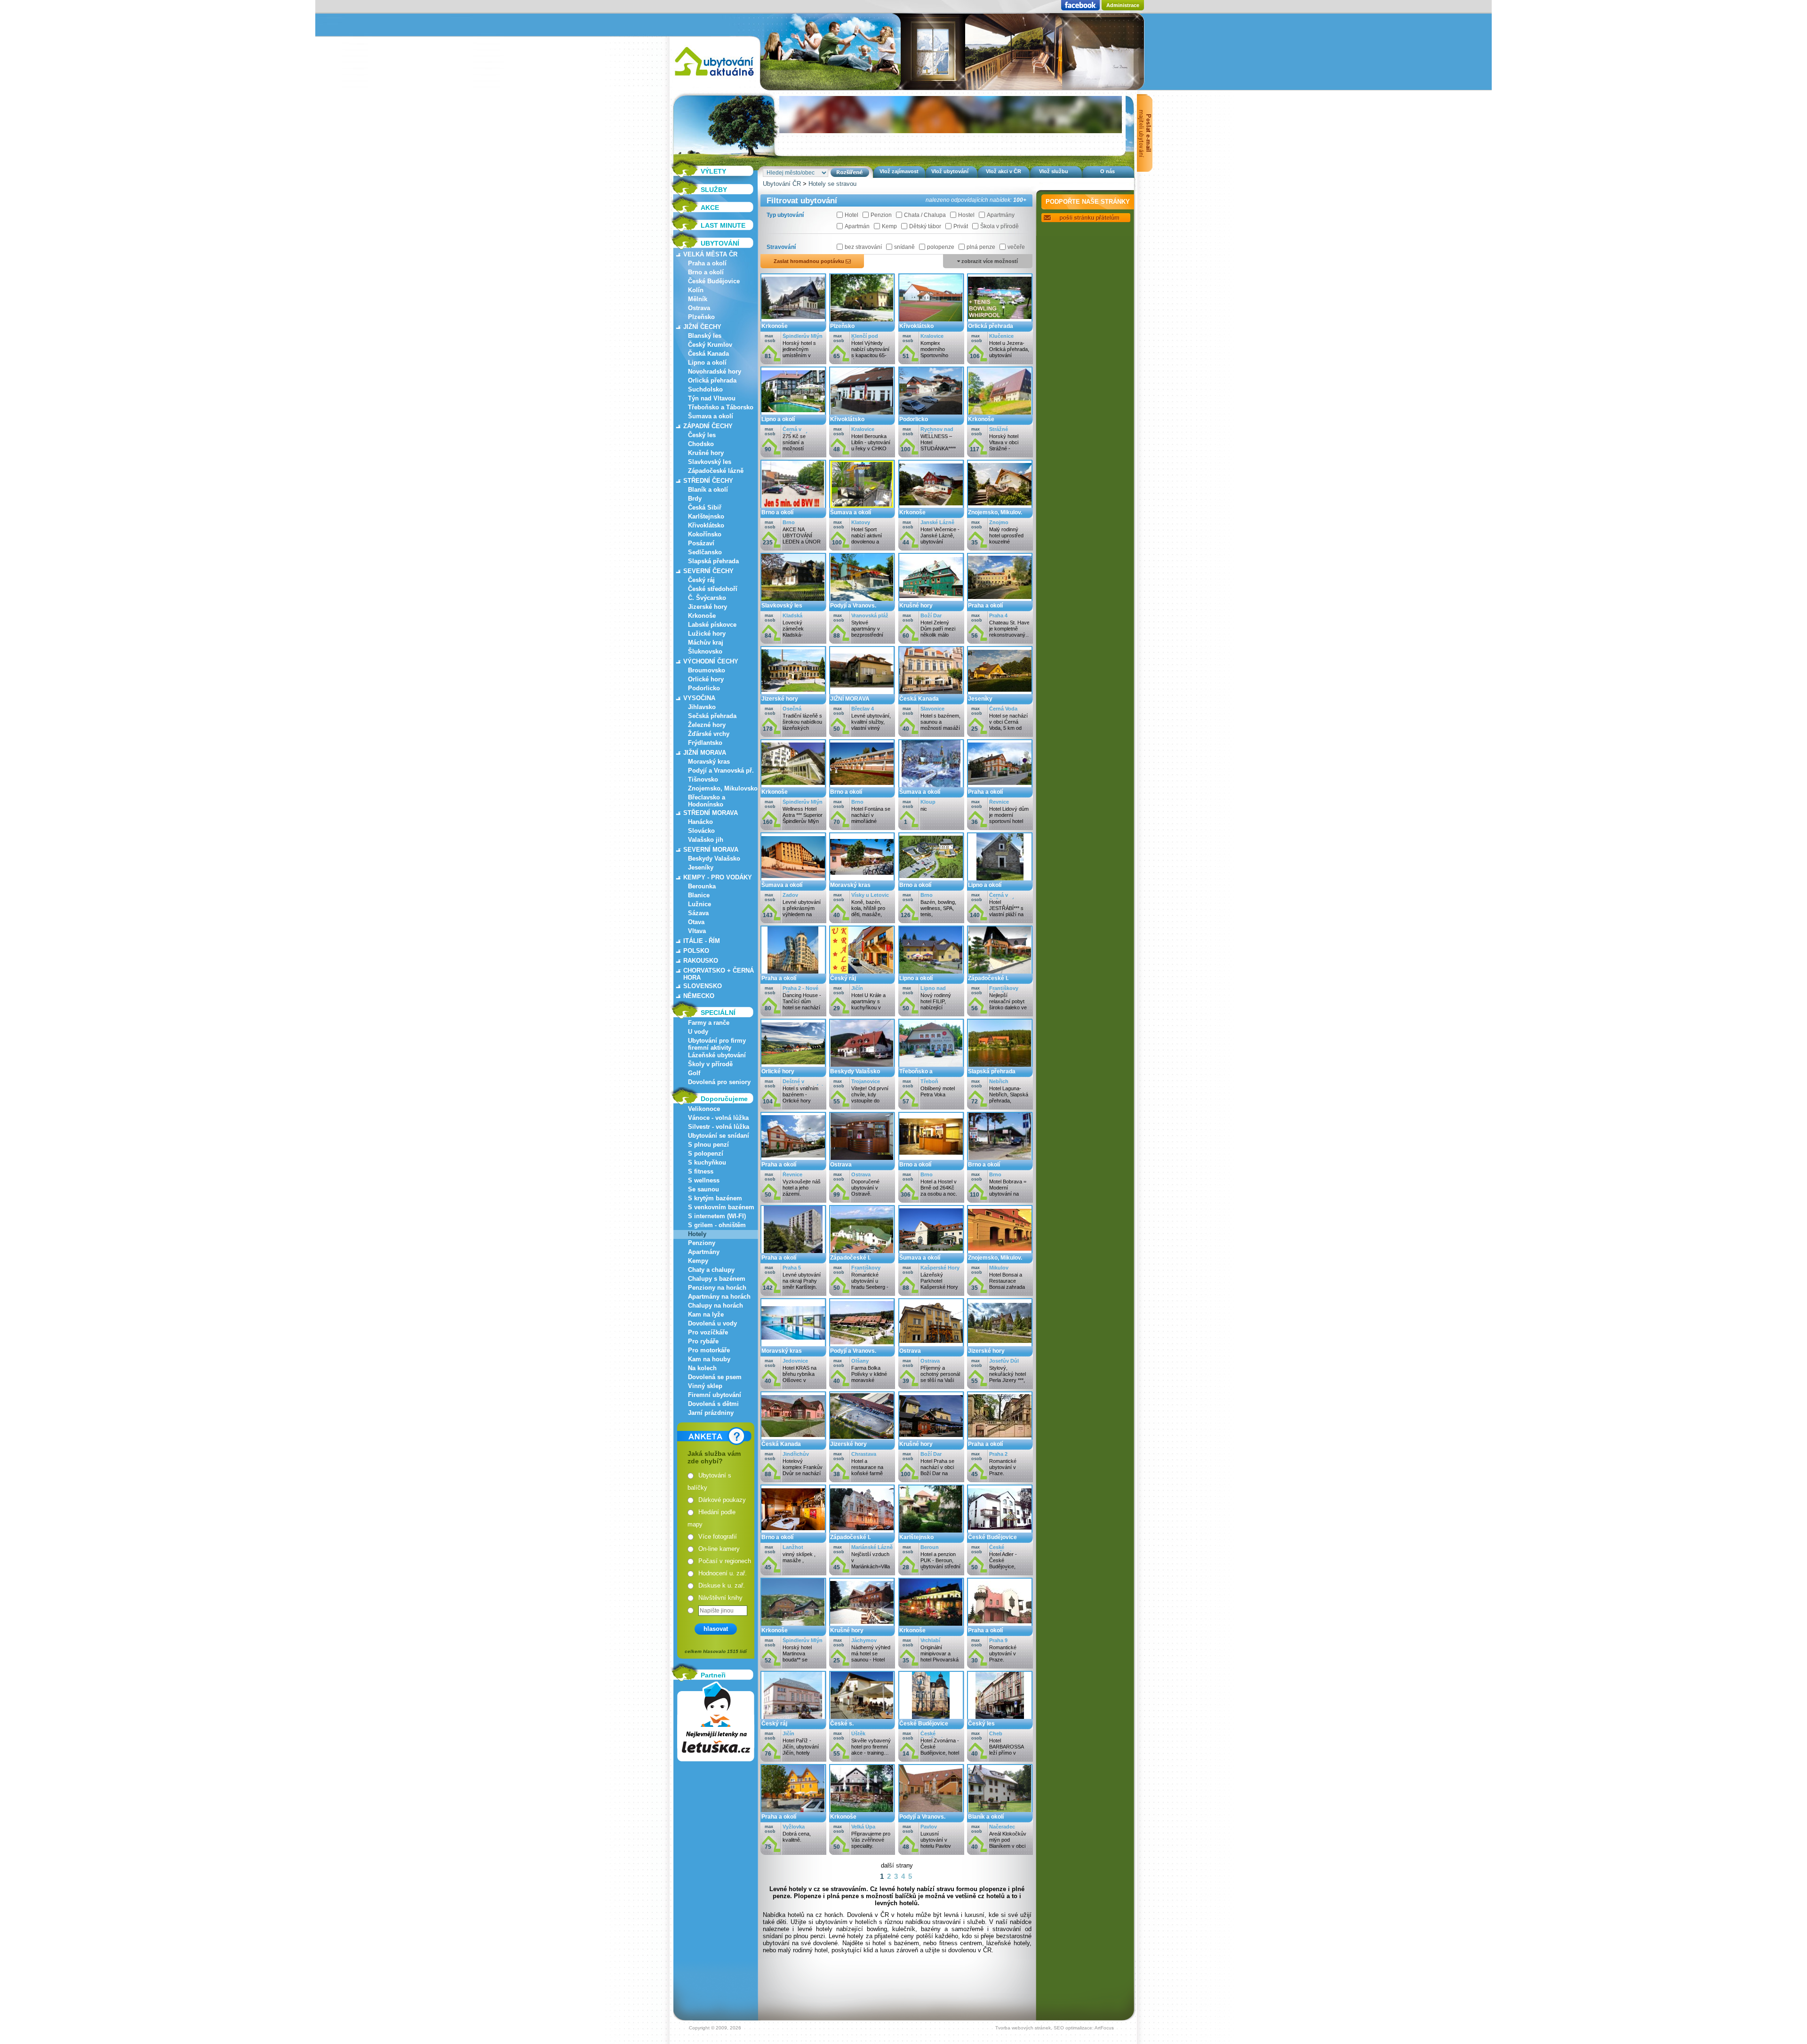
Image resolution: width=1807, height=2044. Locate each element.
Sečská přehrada (712, 716)
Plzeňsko (701, 317)
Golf (694, 1073)
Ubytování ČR (782, 184)
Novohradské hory (715, 371)
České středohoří (713, 589)
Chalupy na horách (716, 1305)
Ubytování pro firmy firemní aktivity (717, 1044)
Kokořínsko (705, 534)
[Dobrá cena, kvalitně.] (793, 1809)
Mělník (698, 299)
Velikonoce (704, 1109)
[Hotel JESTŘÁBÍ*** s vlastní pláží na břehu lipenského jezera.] (1000, 878)
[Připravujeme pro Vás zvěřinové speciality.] (862, 1809)
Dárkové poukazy (722, 1500)
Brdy (695, 499)
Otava (696, 922)
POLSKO (696, 951)
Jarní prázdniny (711, 1413)
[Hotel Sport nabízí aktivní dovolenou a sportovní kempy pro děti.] (862, 505)
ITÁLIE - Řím (702, 941)
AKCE (710, 208)
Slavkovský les (710, 462)
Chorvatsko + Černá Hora (719, 974)
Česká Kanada (708, 354)
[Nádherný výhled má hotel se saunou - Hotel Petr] (862, 1623)
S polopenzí (706, 1154)
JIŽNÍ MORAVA (705, 753)
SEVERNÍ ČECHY (708, 571)
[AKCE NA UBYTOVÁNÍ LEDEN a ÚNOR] (793, 505)
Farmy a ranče (709, 1023)
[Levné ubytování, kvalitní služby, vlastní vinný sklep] (862, 691)
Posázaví (701, 543)
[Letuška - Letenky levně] (716, 1721)
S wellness (704, 1180)
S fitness (701, 1171)
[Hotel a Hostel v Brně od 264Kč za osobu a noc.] (931, 1157)
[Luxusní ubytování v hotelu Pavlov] (931, 1809)
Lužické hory (707, 634)
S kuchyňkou (707, 1162)
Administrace (1123, 5)
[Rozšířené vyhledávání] (850, 172)
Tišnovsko (703, 779)
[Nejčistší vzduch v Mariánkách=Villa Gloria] (862, 1530)
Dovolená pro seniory (719, 1082)
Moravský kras (709, 762)
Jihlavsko (702, 707)
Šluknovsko (705, 651)
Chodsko (701, 444)
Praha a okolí (707, 263)
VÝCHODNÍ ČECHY (711, 661)
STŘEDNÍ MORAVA (711, 813)
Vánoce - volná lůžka (718, 1118)
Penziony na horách (717, 1288)
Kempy (698, 1261)
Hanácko (700, 822)
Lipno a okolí (707, 363)
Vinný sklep (705, 1386)
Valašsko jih (706, 840)
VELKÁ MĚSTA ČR (710, 254)
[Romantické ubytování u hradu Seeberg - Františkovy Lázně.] (862, 1250)
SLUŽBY (714, 190)
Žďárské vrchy (709, 734)
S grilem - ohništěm (717, 1225)
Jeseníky (701, 867)
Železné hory (707, 725)
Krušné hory (706, 453)
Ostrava (699, 308)
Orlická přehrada (712, 380)
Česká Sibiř (705, 507)
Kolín (696, 290)
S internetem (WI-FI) (717, 1216)
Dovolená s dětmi (713, 1404)
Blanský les (705, 336)
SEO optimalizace (1073, 2028)
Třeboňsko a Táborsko (721, 407)
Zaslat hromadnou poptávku (810, 261)
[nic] (931, 785)
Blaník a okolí (708, 490)
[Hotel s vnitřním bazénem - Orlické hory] (793, 1064)
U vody (698, 1032)
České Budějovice (714, 281)
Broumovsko (707, 670)
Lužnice (700, 904)
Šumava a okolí (711, 416)
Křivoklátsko (706, 525)
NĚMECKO (699, 996)
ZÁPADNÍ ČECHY (708, 426)
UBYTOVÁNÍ (720, 243)
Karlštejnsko (706, 516)
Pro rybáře (703, 1341)
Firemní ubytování (715, 1395)
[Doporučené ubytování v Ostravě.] (862, 1157)
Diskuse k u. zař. (722, 1585)
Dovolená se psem (715, 1377)
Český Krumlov (710, 345)
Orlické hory (706, 679)
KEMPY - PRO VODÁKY (718, 877)
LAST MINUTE (723, 225)
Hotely (697, 1234)
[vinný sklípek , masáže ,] (793, 1530)
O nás (1107, 171)
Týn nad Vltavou (712, 398)
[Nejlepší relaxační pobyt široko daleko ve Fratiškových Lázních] (1000, 971)
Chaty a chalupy (711, 1270)
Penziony (702, 1243)
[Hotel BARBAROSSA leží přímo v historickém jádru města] (1000, 1716)
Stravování (781, 247)
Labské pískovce (712, 625)
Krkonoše (702, 616)
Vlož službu (1054, 171)
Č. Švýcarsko (707, 598)
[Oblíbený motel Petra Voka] (931, 1064)
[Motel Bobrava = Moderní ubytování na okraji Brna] (1000, 1157)
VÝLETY (713, 171)
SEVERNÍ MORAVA (711, 850)
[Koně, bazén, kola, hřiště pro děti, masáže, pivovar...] (862, 878)
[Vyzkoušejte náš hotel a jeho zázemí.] (793, 1157)
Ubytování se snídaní (719, 1136)
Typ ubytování (785, 215)
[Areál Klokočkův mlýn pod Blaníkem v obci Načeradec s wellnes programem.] (1000, 1809)
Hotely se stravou (832, 184)
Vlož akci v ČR (1003, 171)
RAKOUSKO (701, 961)
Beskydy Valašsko (714, 858)
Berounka (702, 886)
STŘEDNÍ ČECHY (708, 481)
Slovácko (701, 831)
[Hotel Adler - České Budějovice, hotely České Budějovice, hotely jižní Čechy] (1000, 1530)
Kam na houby (709, 1359)
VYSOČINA (699, 698)
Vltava (697, 931)
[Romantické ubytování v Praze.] (1000, 1437)
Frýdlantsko (705, 743)
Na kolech (702, 1368)
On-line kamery (719, 1549)
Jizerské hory (708, 607)
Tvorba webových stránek (1023, 2028)
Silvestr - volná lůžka (719, 1127)
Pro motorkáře (709, 1350)
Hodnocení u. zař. (723, 1573)
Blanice (699, 895)
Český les (702, 435)
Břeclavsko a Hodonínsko (707, 801)
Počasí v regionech (725, 1561)
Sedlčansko (705, 552)
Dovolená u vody (712, 1323)
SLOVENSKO (703, 986)
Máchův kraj (706, 643)
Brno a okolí (706, 272)
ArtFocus (1104, 2028)
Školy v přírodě (710, 1064)
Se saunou (704, 1189)
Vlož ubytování (950, 171)
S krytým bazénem (715, 1198)
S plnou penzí (708, 1145)
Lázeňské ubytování (717, 1055)
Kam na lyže (706, 1314)
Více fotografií (718, 1537)
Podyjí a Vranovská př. (721, 770)
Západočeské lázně (716, 471)
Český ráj (701, 580)
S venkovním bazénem (721, 1207)
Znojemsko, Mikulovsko (723, 788)
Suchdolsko (705, 389)
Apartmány (704, 1252)
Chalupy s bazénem (717, 1279)
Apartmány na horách (719, 1297)
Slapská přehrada (713, 561)
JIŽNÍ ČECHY (702, 327)
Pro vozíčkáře (708, 1332)
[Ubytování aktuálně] (714, 78)
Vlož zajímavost (899, 171)
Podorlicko (704, 688)
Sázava (698, 913)
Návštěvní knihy (720, 1598)
